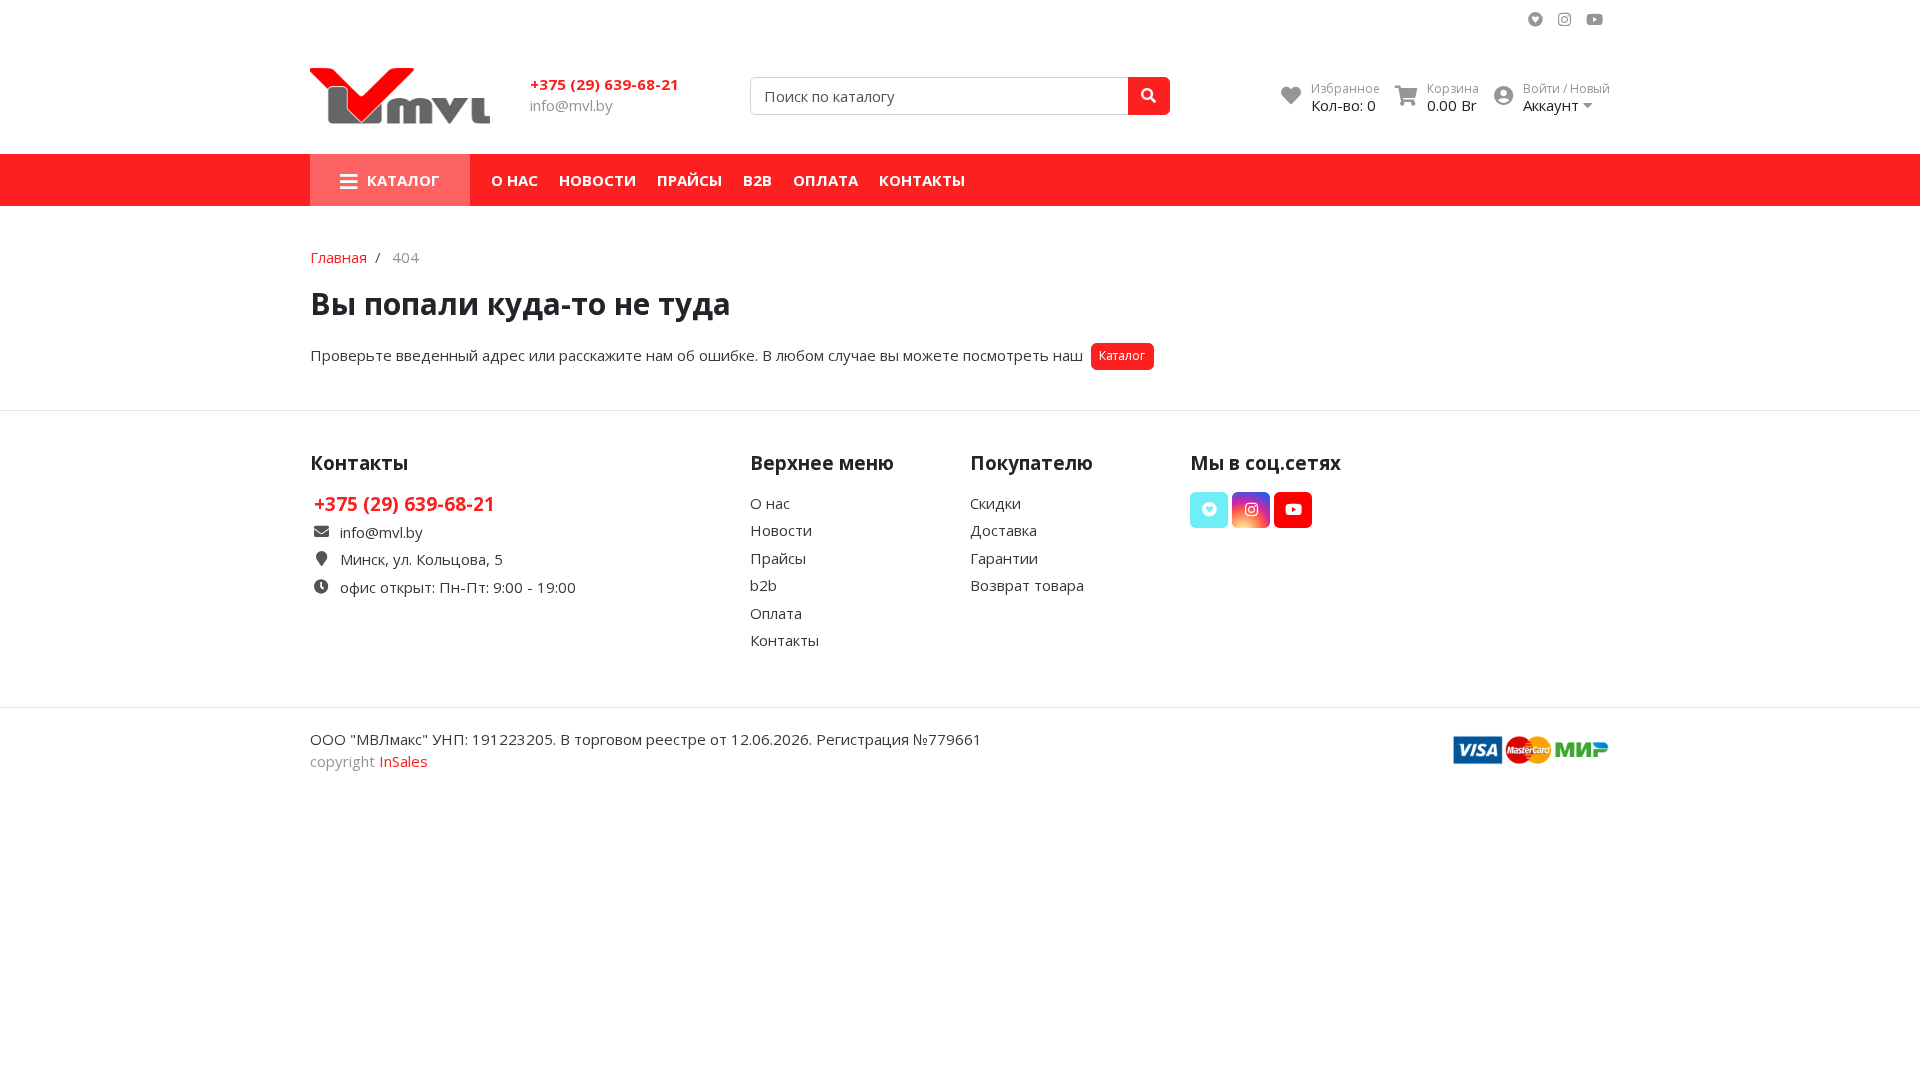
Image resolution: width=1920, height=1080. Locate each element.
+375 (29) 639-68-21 (604, 84)
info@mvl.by (571, 105)
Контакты (922, 180)
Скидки (995, 503)
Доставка (1003, 530)
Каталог (1122, 355)
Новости (597, 180)
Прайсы (689, 180)
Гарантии (1004, 558)
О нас (514, 180)
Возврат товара (1027, 585)
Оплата (825, 180)
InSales (403, 761)
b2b (757, 180)
